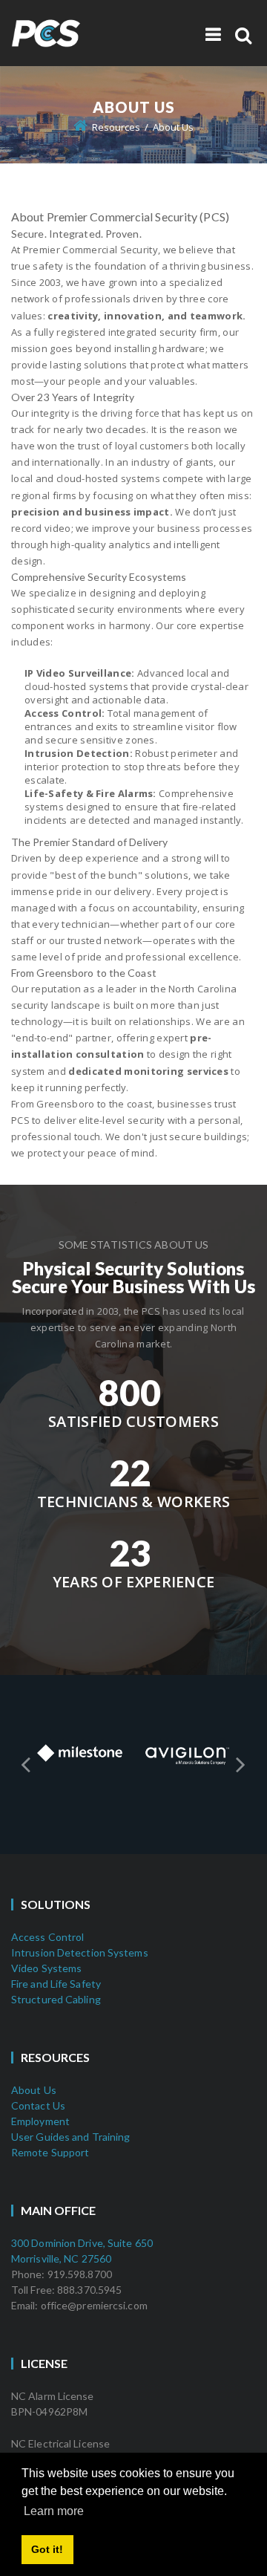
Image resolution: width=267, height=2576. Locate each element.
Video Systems (46, 1968)
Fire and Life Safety (56, 1984)
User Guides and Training (70, 2137)
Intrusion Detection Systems (80, 1952)
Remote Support (50, 2152)
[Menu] (213, 34)
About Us (34, 2090)
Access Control (47, 1937)
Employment (40, 2121)
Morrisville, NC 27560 (61, 2258)
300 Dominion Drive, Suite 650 (82, 2243)
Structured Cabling (56, 1999)
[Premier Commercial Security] (78, 25)
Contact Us (38, 2105)
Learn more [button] (54, 2511)
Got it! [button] (47, 2549)
